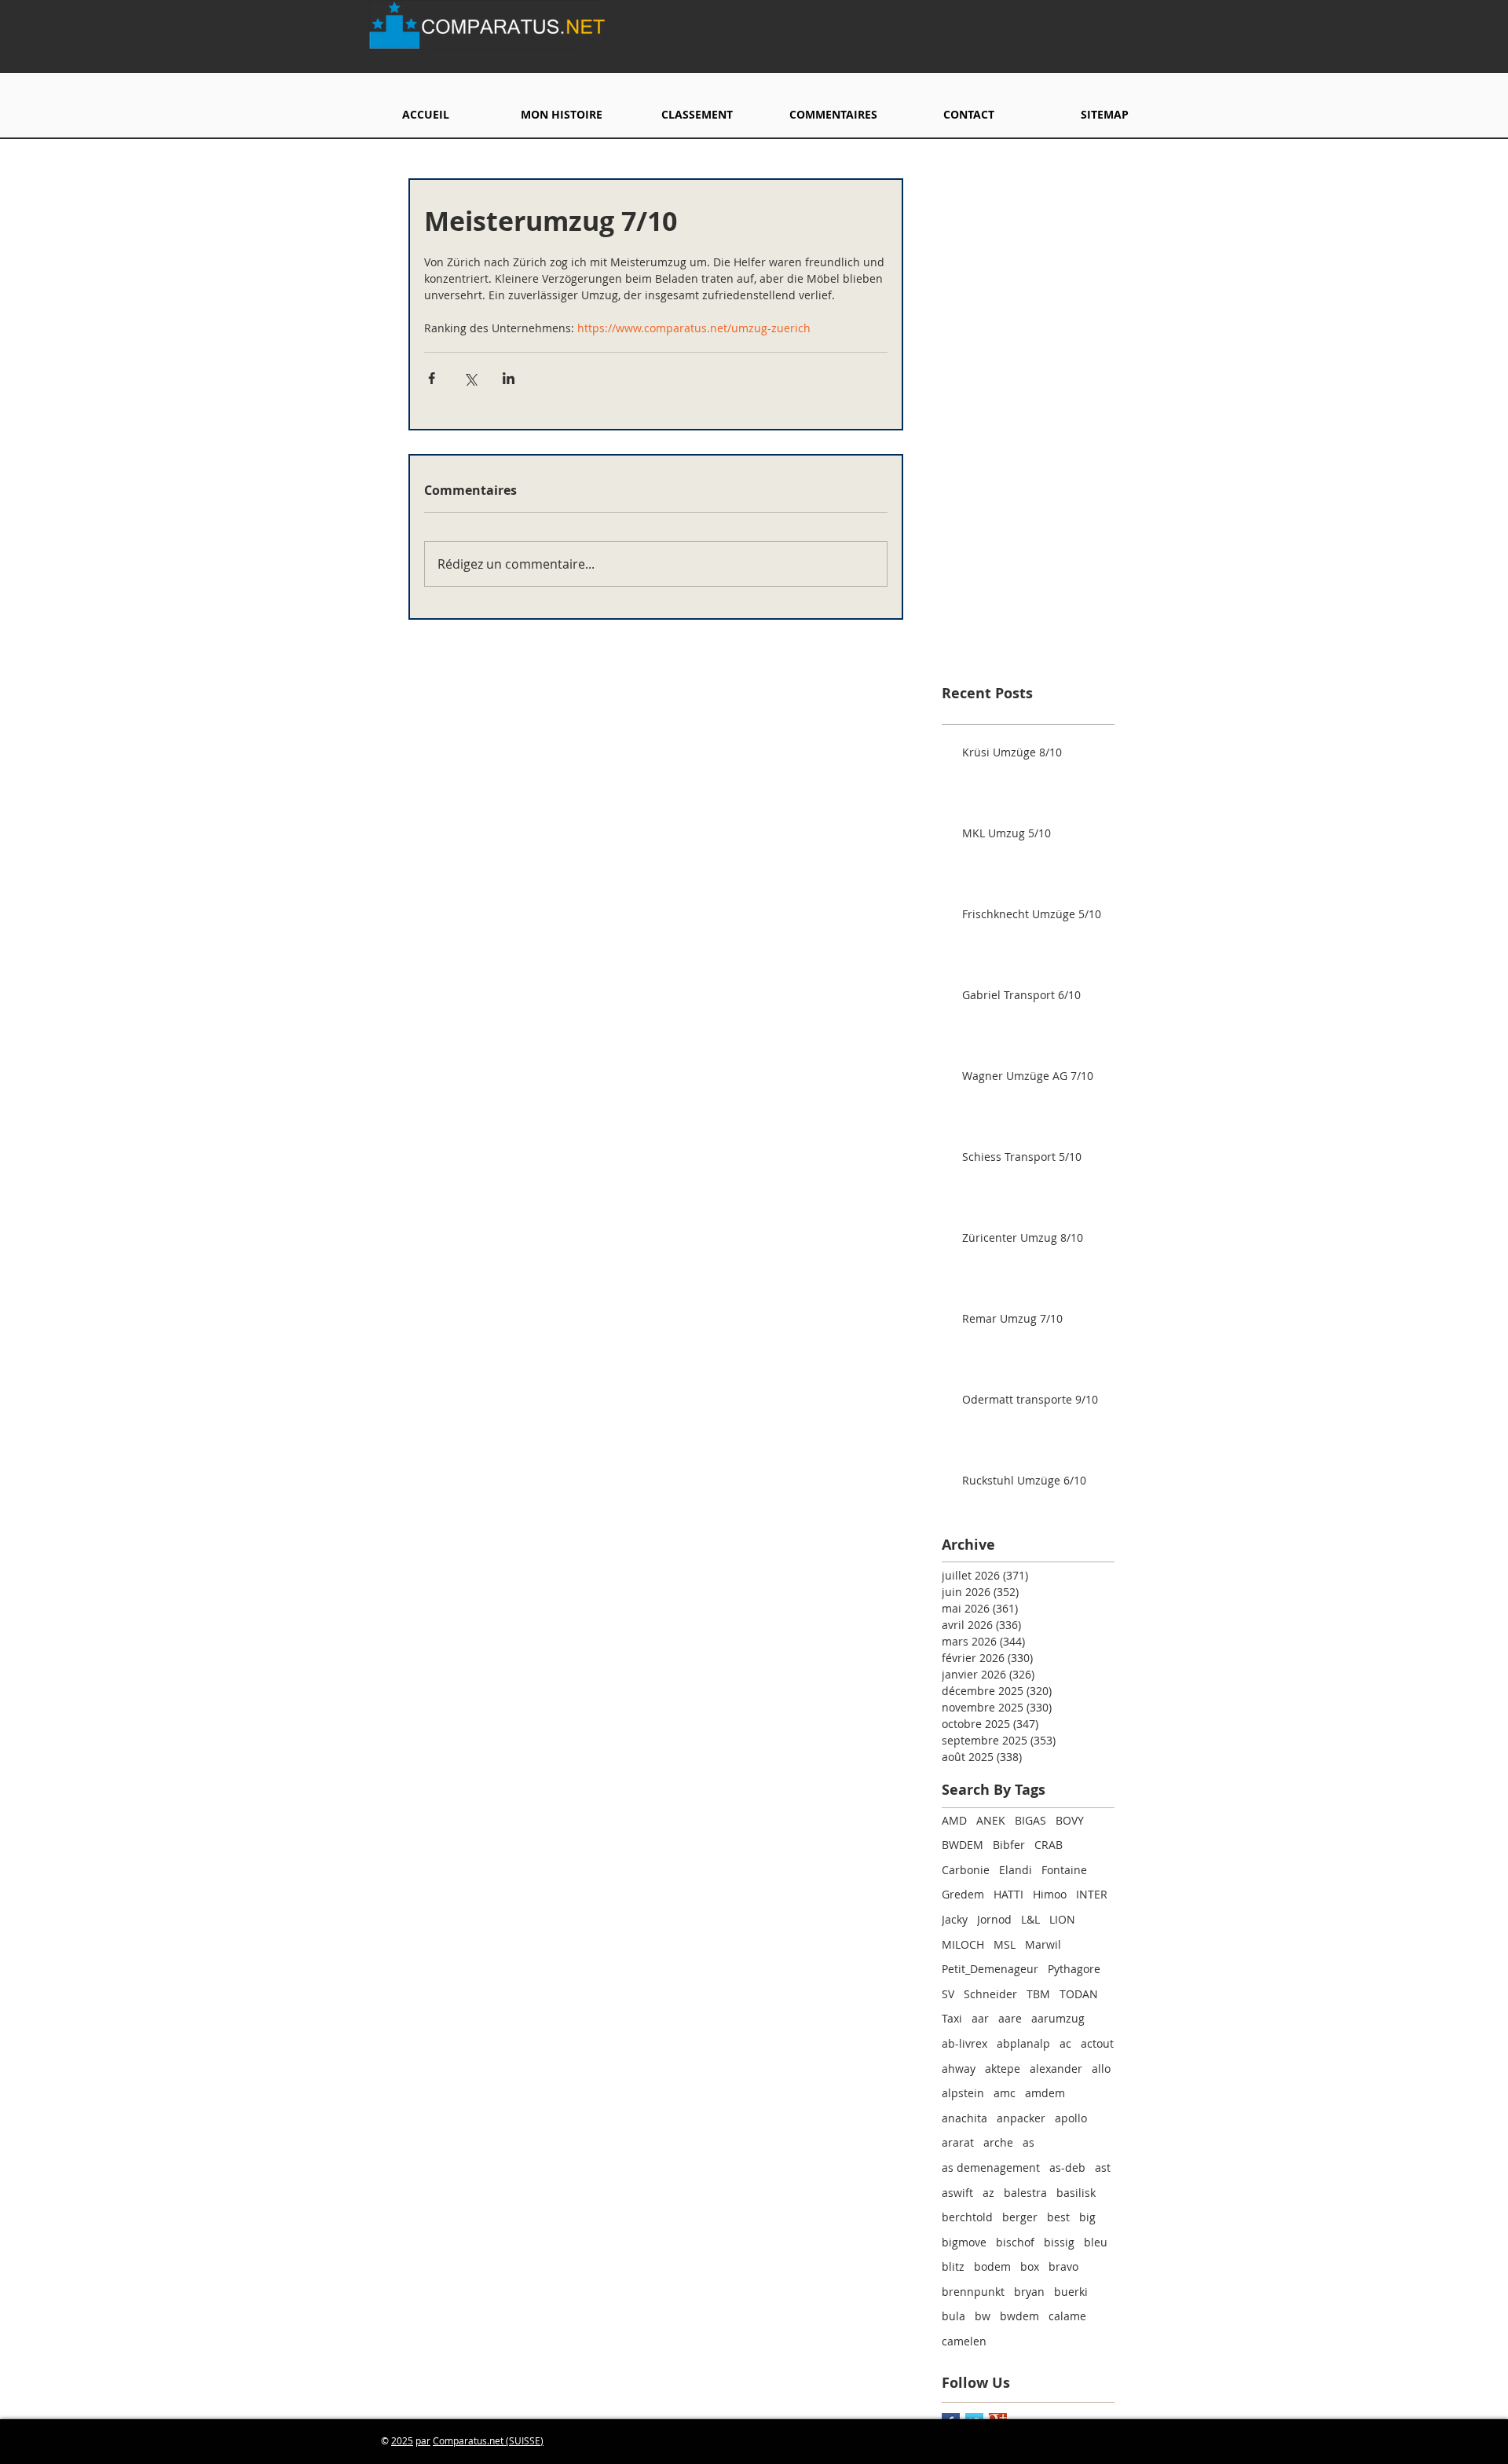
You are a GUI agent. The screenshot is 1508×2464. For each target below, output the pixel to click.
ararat (958, 2142)
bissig (1059, 2242)
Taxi (952, 2018)
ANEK (991, 1820)
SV (948, 1994)
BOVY (1070, 1820)
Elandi (1016, 1870)
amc (1005, 2093)
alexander (1056, 2069)
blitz (953, 2266)
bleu (1096, 2242)
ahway (959, 2069)
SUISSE (525, 2440)
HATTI (1008, 1894)
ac (1065, 2043)
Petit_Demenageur (990, 1969)
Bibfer (1009, 1845)
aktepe (1003, 2069)
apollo (1071, 2118)
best (1058, 2217)
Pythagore (1074, 1969)
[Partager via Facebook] (432, 378)
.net (496, 2440)
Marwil (1043, 1944)
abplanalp (1023, 2043)
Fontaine (1064, 1870)
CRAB (1049, 1845)
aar (980, 2018)
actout (1097, 2043)
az (988, 2193)
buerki (1071, 2292)
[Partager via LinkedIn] (509, 378)
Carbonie (966, 1870)
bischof (1015, 2242)
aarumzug (1058, 2018)
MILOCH (963, 1944)
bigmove (964, 2242)
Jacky (955, 1919)
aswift (957, 2193)
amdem (1045, 2093)
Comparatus (460, 2440)
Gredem (963, 1894)
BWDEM (963, 1845)
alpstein (963, 2093)
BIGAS (1030, 1820)
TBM (1038, 1994)
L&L (1030, 1919)
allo (1101, 2069)
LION (1062, 1919)
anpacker (1021, 2118)
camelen (964, 2341)
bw (983, 2316)
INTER (1092, 1894)
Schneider (990, 1994)
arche (998, 2142)
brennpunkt (973, 2292)
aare (1010, 2018)
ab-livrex (964, 2043)
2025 (402, 2440)
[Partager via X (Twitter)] (470, 378)
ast (1103, 2167)
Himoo (1050, 1894)
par (423, 2440)
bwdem (1019, 2316)
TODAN (1079, 1994)
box (1030, 2266)
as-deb (1067, 2167)
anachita (964, 2118)
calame (1067, 2316)
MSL (1005, 1944)
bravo (1063, 2266)
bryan (1029, 2292)
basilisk (1076, 2193)
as (1029, 2142)
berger (1020, 2217)
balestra (1025, 2193)
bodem (992, 2266)
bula (953, 2316)
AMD (954, 1820)
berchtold (967, 2217)
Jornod (994, 1919)
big (1087, 2217)
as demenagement (991, 2167)
